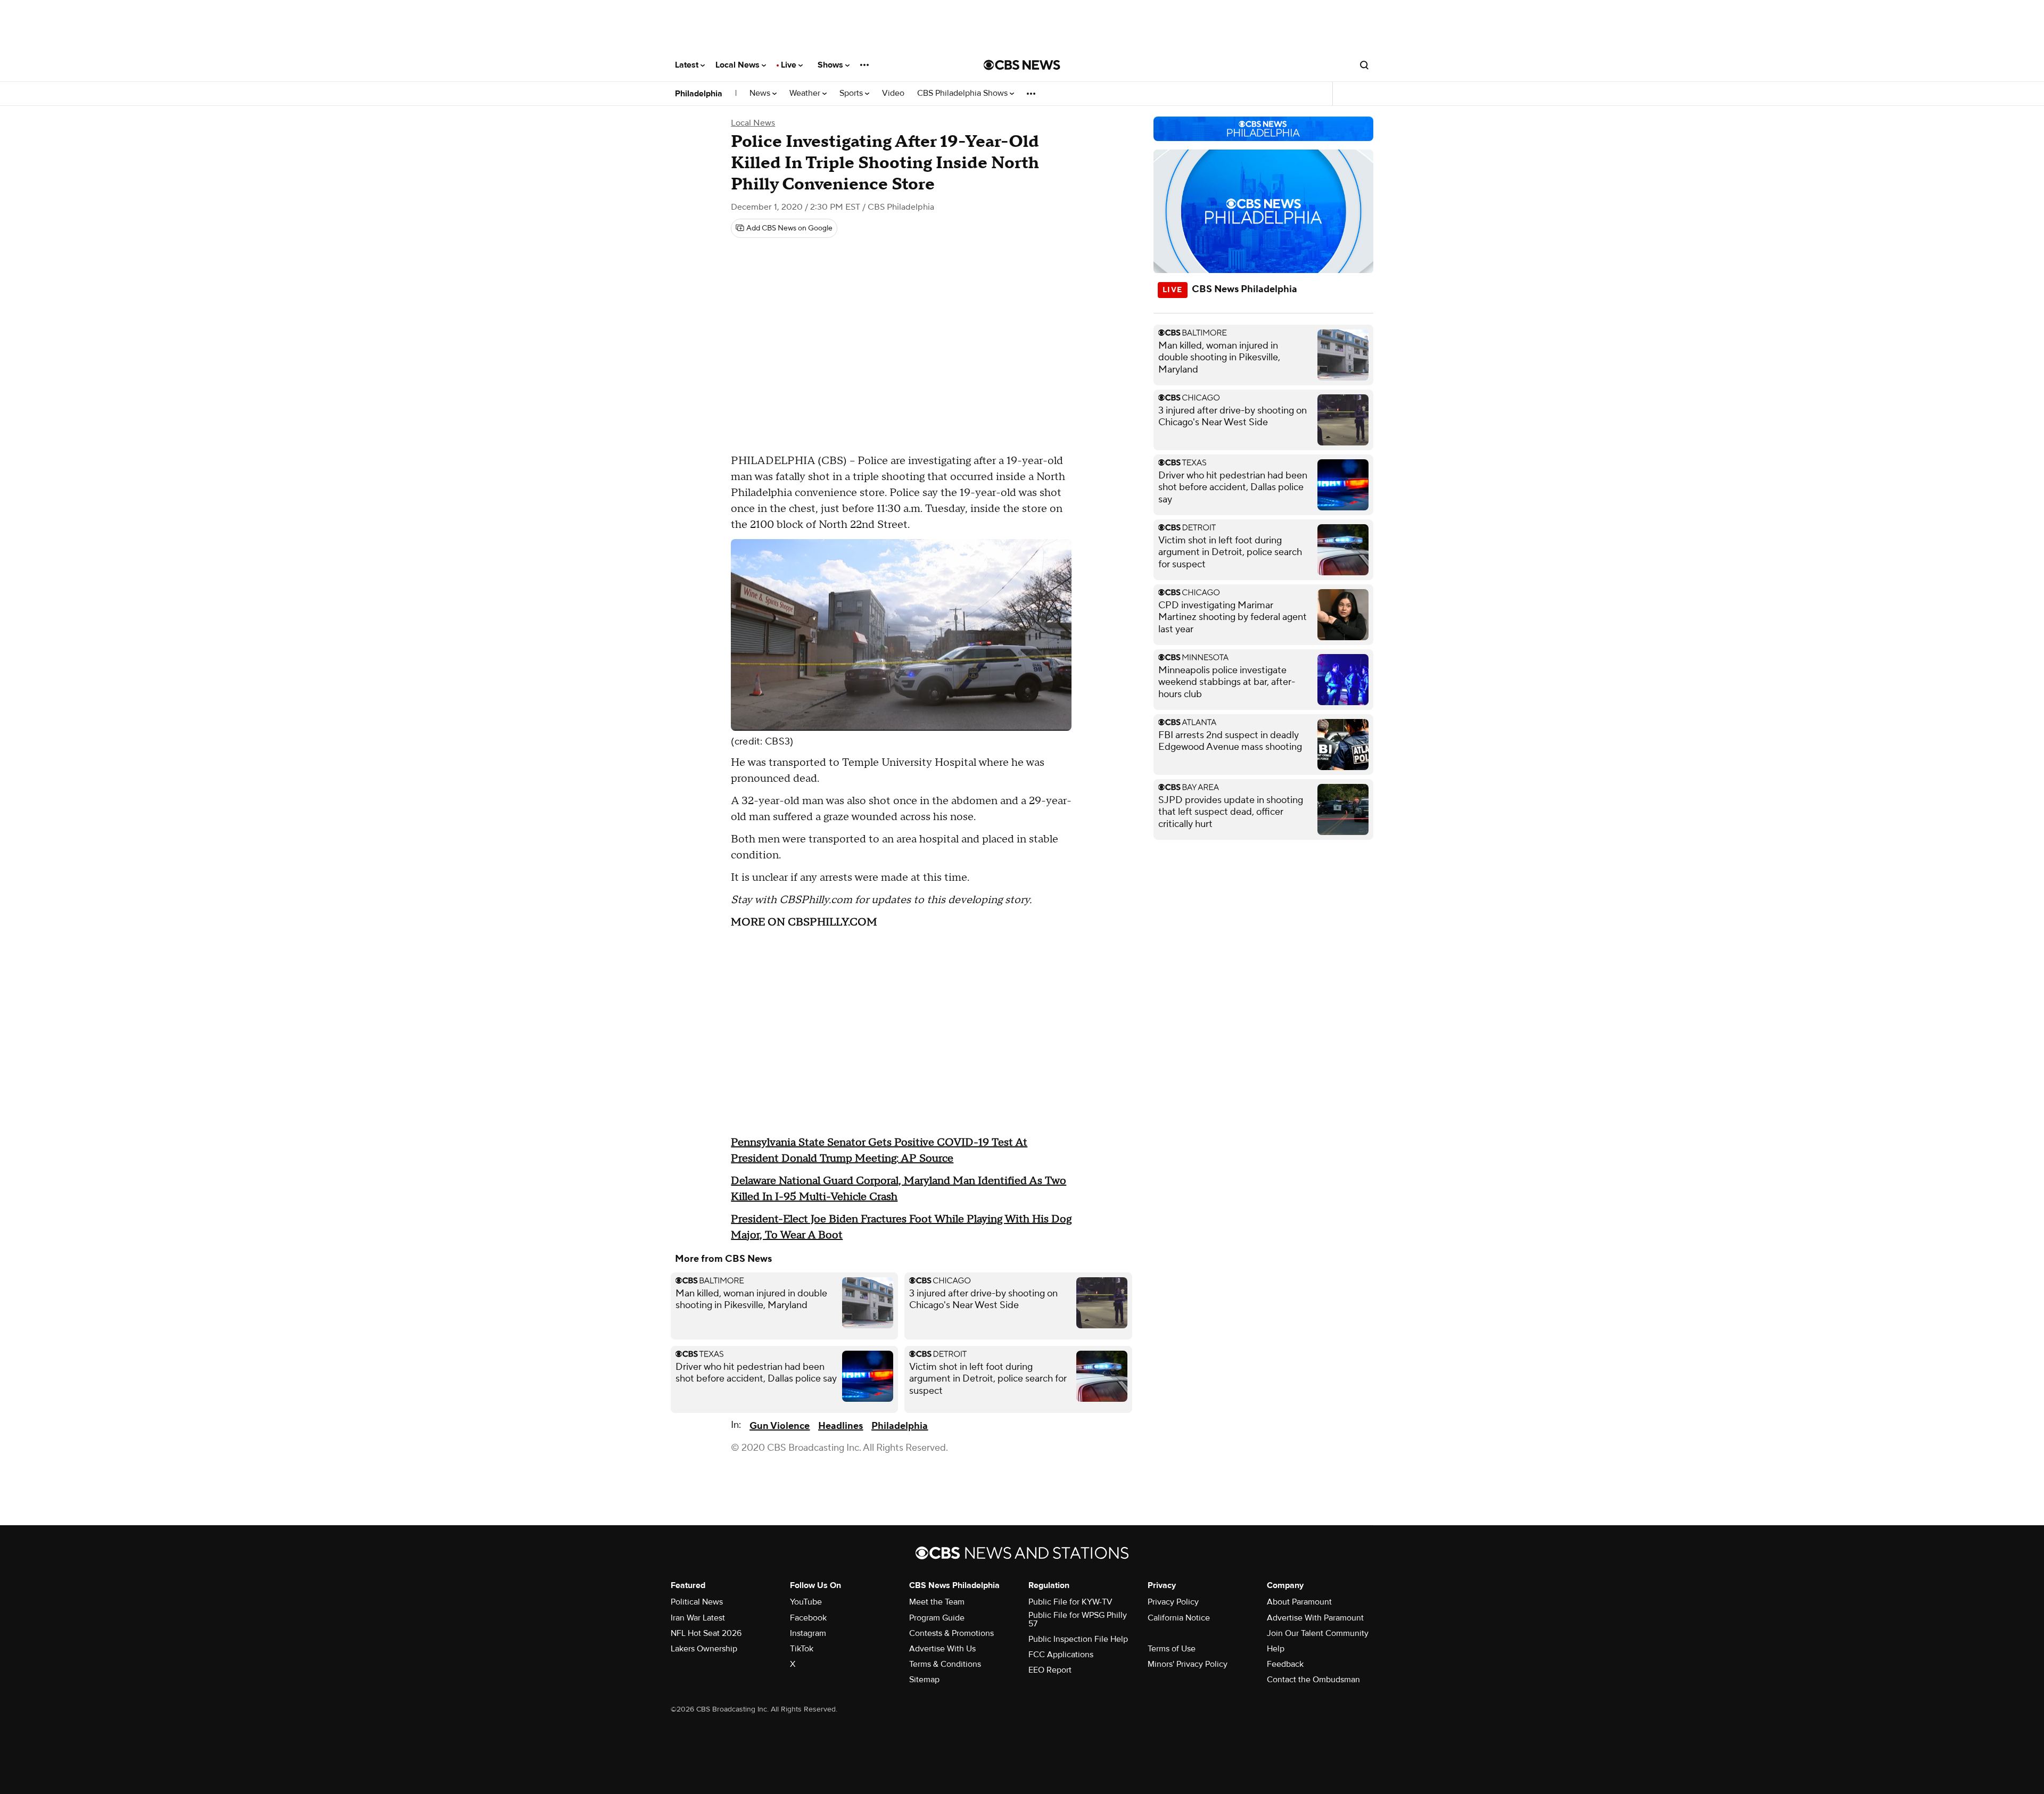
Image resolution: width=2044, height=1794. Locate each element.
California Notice (1179, 1618)
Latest (688, 65)
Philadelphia (699, 94)
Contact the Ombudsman (1313, 1680)
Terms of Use (1172, 1649)
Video (893, 93)
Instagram (808, 1633)
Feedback (1285, 1664)
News (761, 93)
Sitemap (924, 1680)
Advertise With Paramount (1315, 1618)
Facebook (808, 1618)
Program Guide (937, 1618)
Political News (697, 1602)
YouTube (806, 1602)
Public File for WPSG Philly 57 (1078, 1619)
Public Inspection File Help (1078, 1639)
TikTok (802, 1649)
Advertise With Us (942, 1649)
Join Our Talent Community (1318, 1633)
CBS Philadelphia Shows (963, 93)
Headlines (840, 1426)
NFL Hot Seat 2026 (706, 1633)
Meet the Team (937, 1602)
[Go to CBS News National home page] (1022, 65)
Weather (806, 93)
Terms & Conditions (945, 1664)
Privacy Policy (1173, 1602)
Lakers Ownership (704, 1649)
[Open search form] (1364, 65)
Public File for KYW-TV (1070, 1602)
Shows (831, 65)
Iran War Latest (698, 1618)
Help (1276, 1649)
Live (790, 65)
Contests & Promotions (951, 1633)
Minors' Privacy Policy (1188, 1664)
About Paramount (1299, 1602)
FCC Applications (1061, 1655)
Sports (852, 93)
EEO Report (1050, 1670)
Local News (739, 65)
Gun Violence (780, 1426)
